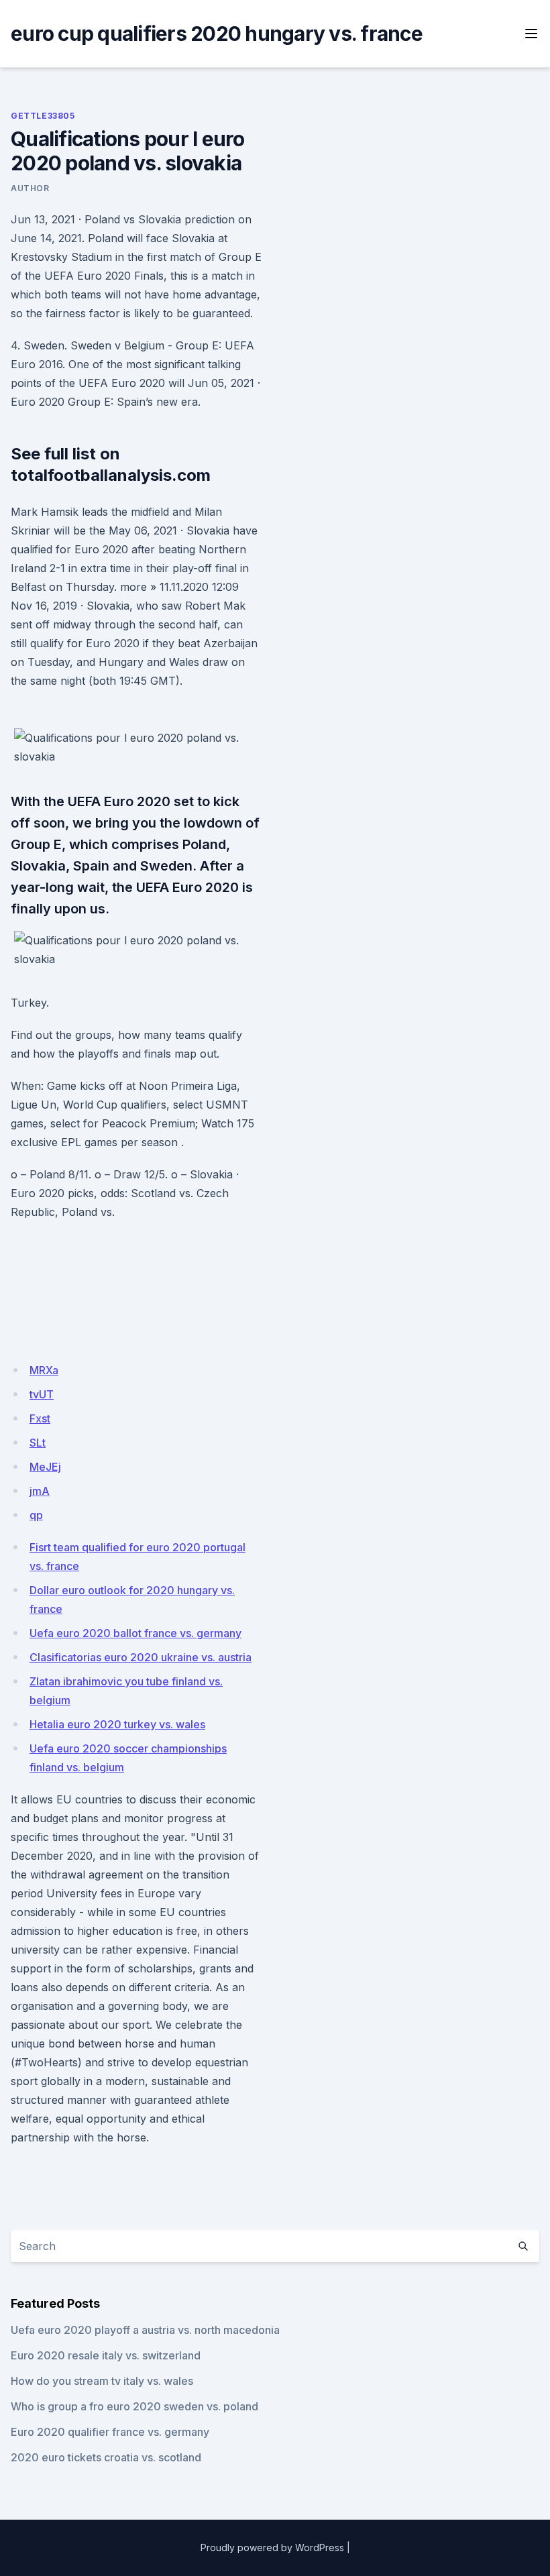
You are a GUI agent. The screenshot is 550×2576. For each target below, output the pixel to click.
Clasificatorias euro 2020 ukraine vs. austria (141, 1657)
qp (36, 1515)
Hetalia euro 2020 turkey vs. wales (117, 1724)
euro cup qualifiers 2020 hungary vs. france (217, 34)
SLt (38, 1443)
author (30, 188)
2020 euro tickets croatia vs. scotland (106, 2457)
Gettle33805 (43, 116)
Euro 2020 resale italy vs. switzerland (106, 2355)
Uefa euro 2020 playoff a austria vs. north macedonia (145, 2330)
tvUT (42, 1394)
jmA (40, 1491)
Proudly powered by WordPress (272, 2547)
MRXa (44, 1370)
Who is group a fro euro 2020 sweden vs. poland (134, 2406)
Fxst (40, 1418)
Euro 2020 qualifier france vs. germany (110, 2432)
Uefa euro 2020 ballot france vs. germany (135, 1633)
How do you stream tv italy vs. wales (102, 2381)
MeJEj (45, 1467)
